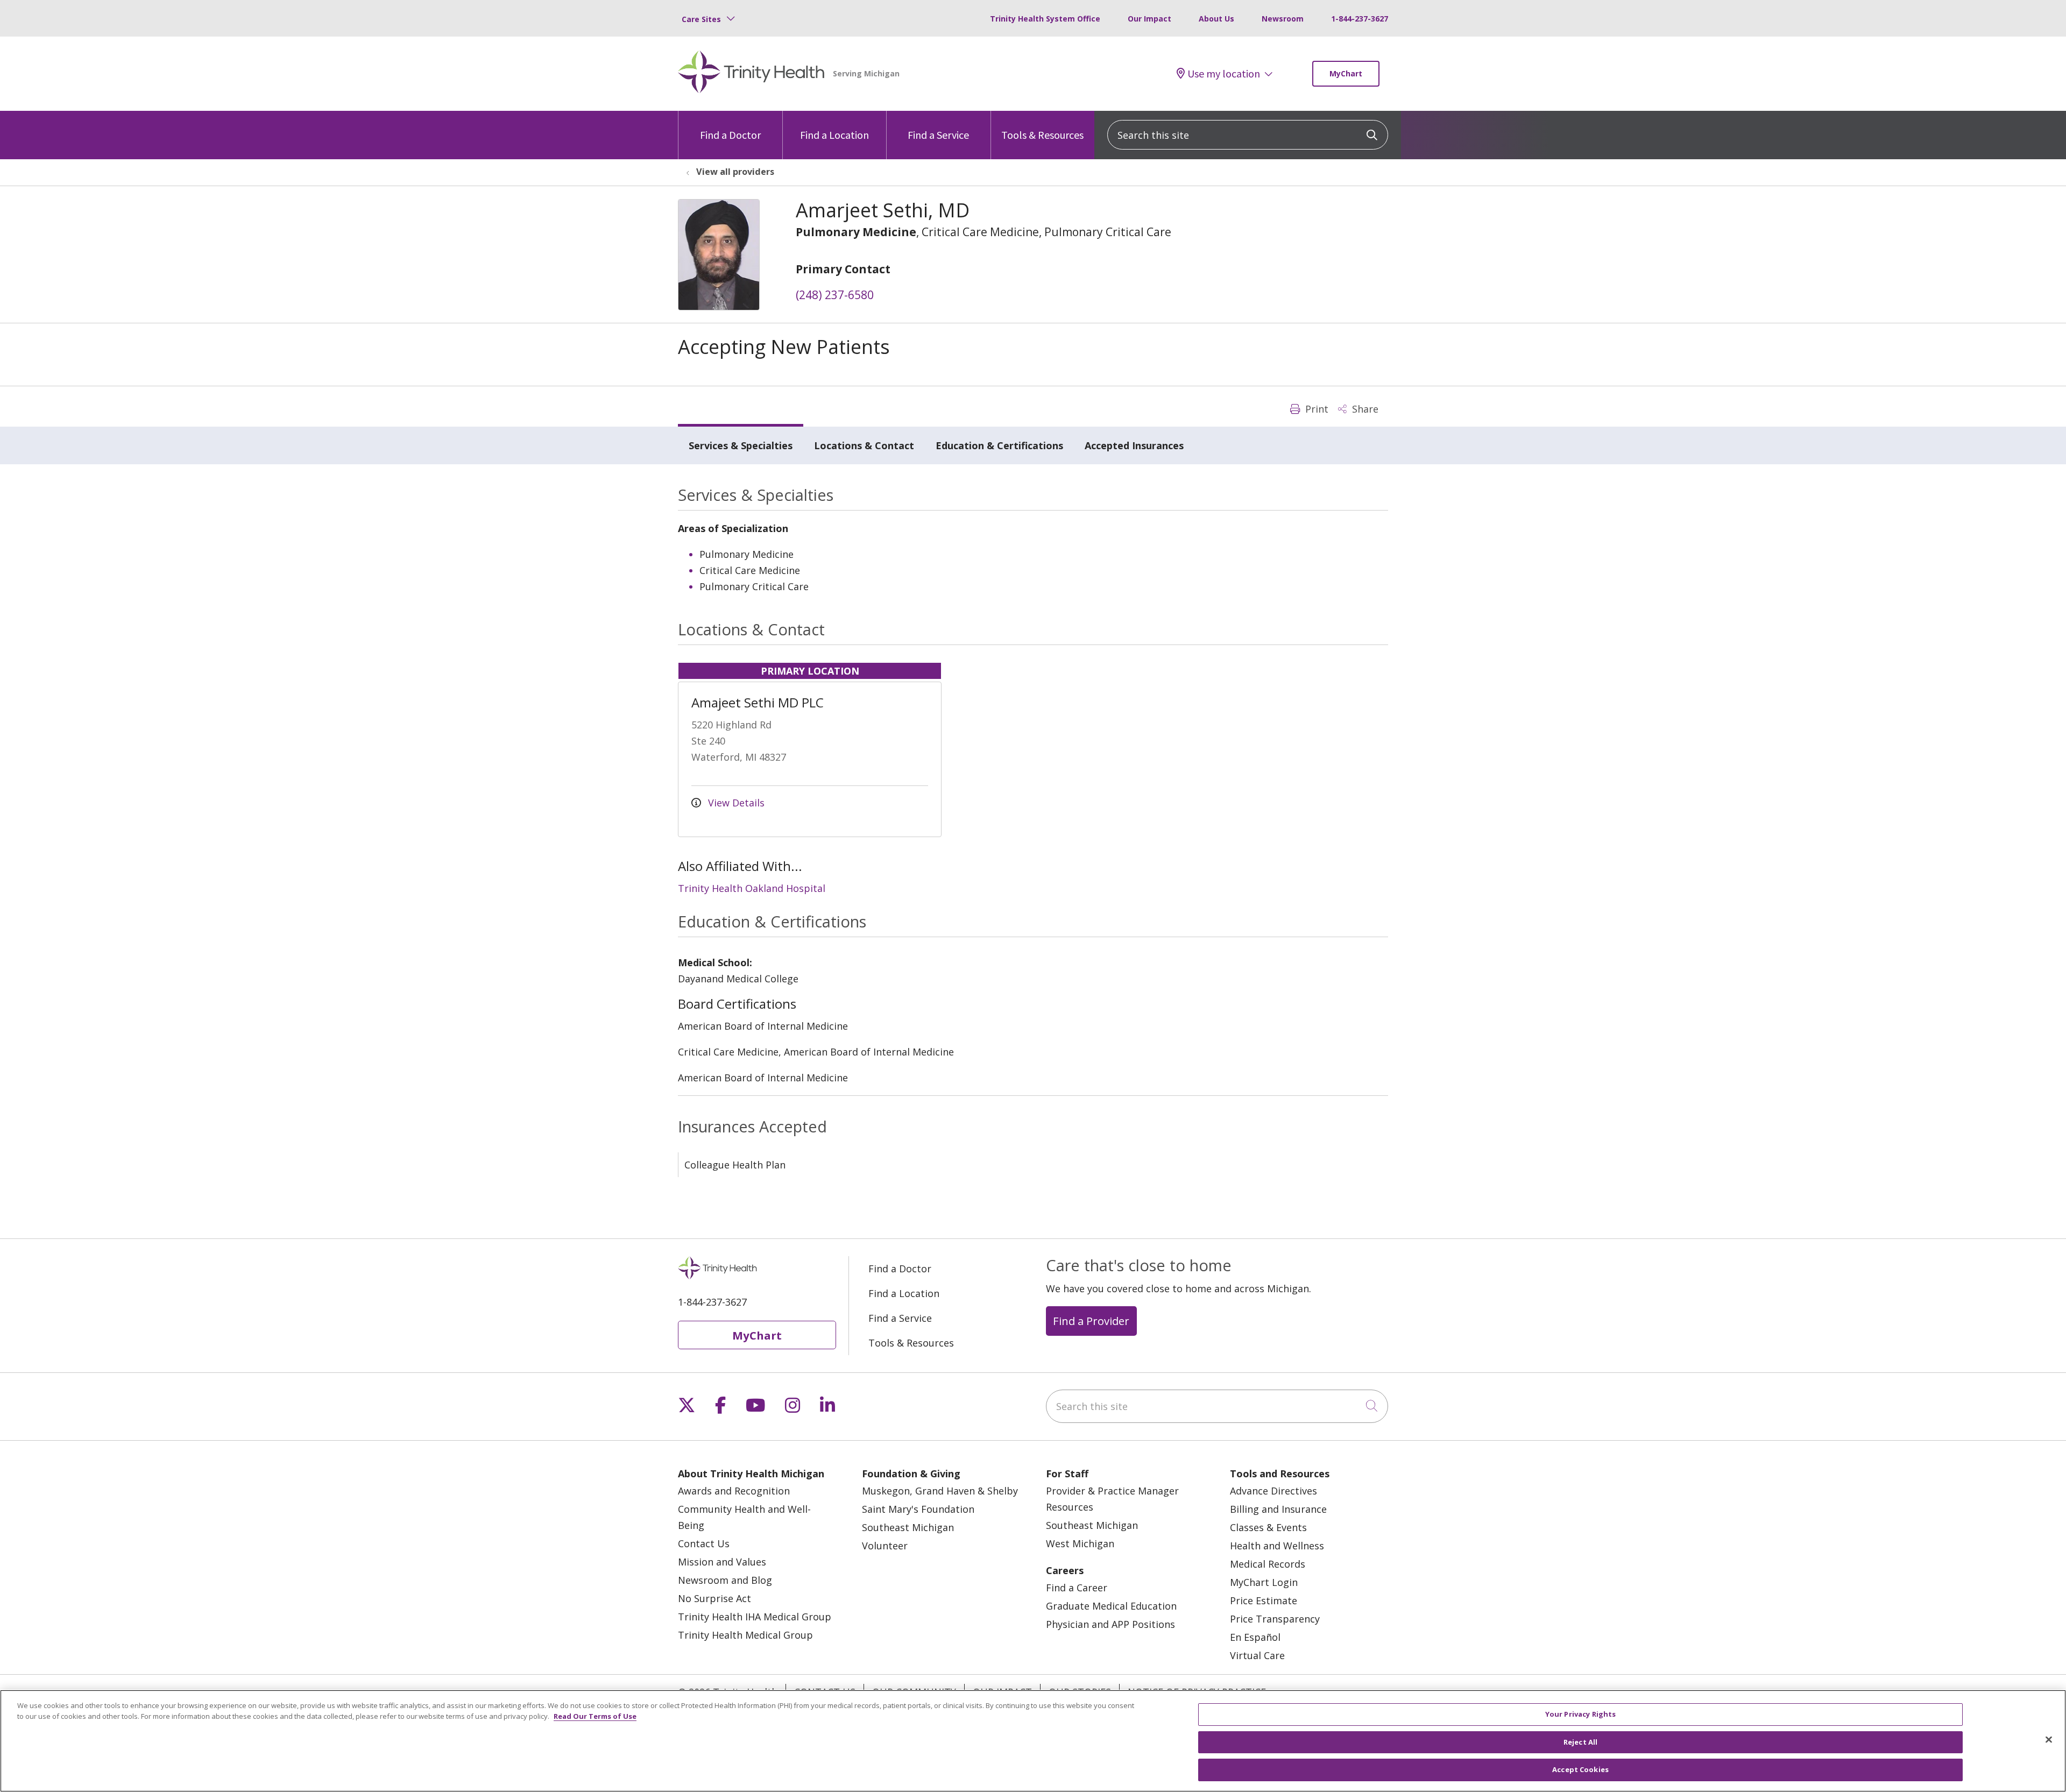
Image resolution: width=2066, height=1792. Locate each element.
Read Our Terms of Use (595, 1716)
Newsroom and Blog (725, 1580)
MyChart (1346, 73)
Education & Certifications (999, 445)
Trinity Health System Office (1045, 19)
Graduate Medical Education (1111, 1606)
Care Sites (701, 19)
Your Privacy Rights (1580, 1714)
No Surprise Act (714, 1598)
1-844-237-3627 (1360, 19)
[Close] (2049, 1740)
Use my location (1224, 74)
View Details (735, 803)
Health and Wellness (1277, 1546)
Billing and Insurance (1278, 1509)
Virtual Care (1257, 1655)
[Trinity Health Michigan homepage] (751, 74)
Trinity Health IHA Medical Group (755, 1617)
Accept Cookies (1580, 1769)
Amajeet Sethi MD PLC (758, 702)
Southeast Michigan (908, 1527)
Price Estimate (1264, 1600)
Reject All (1580, 1742)
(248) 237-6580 (835, 295)
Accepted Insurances (1134, 445)
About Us (1216, 19)
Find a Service (938, 135)
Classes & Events (1268, 1527)
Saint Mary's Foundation (918, 1509)
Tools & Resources (1042, 135)
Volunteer (885, 1546)
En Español (1255, 1637)
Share (1364, 409)
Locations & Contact (864, 445)
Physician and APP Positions (1110, 1624)
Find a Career (1077, 1588)
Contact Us (704, 1543)
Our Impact (1149, 19)
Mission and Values (722, 1562)
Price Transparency (1275, 1619)
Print (1315, 409)
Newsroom (1283, 19)
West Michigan (1080, 1543)
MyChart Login (1264, 1582)
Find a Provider (1091, 1321)
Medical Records (1268, 1564)
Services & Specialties (741, 445)
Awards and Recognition (734, 1491)
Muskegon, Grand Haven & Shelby (940, 1491)
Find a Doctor (730, 135)
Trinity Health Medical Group (745, 1635)
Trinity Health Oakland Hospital (752, 888)
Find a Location (834, 135)
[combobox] (1248, 135)
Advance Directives (1273, 1491)
